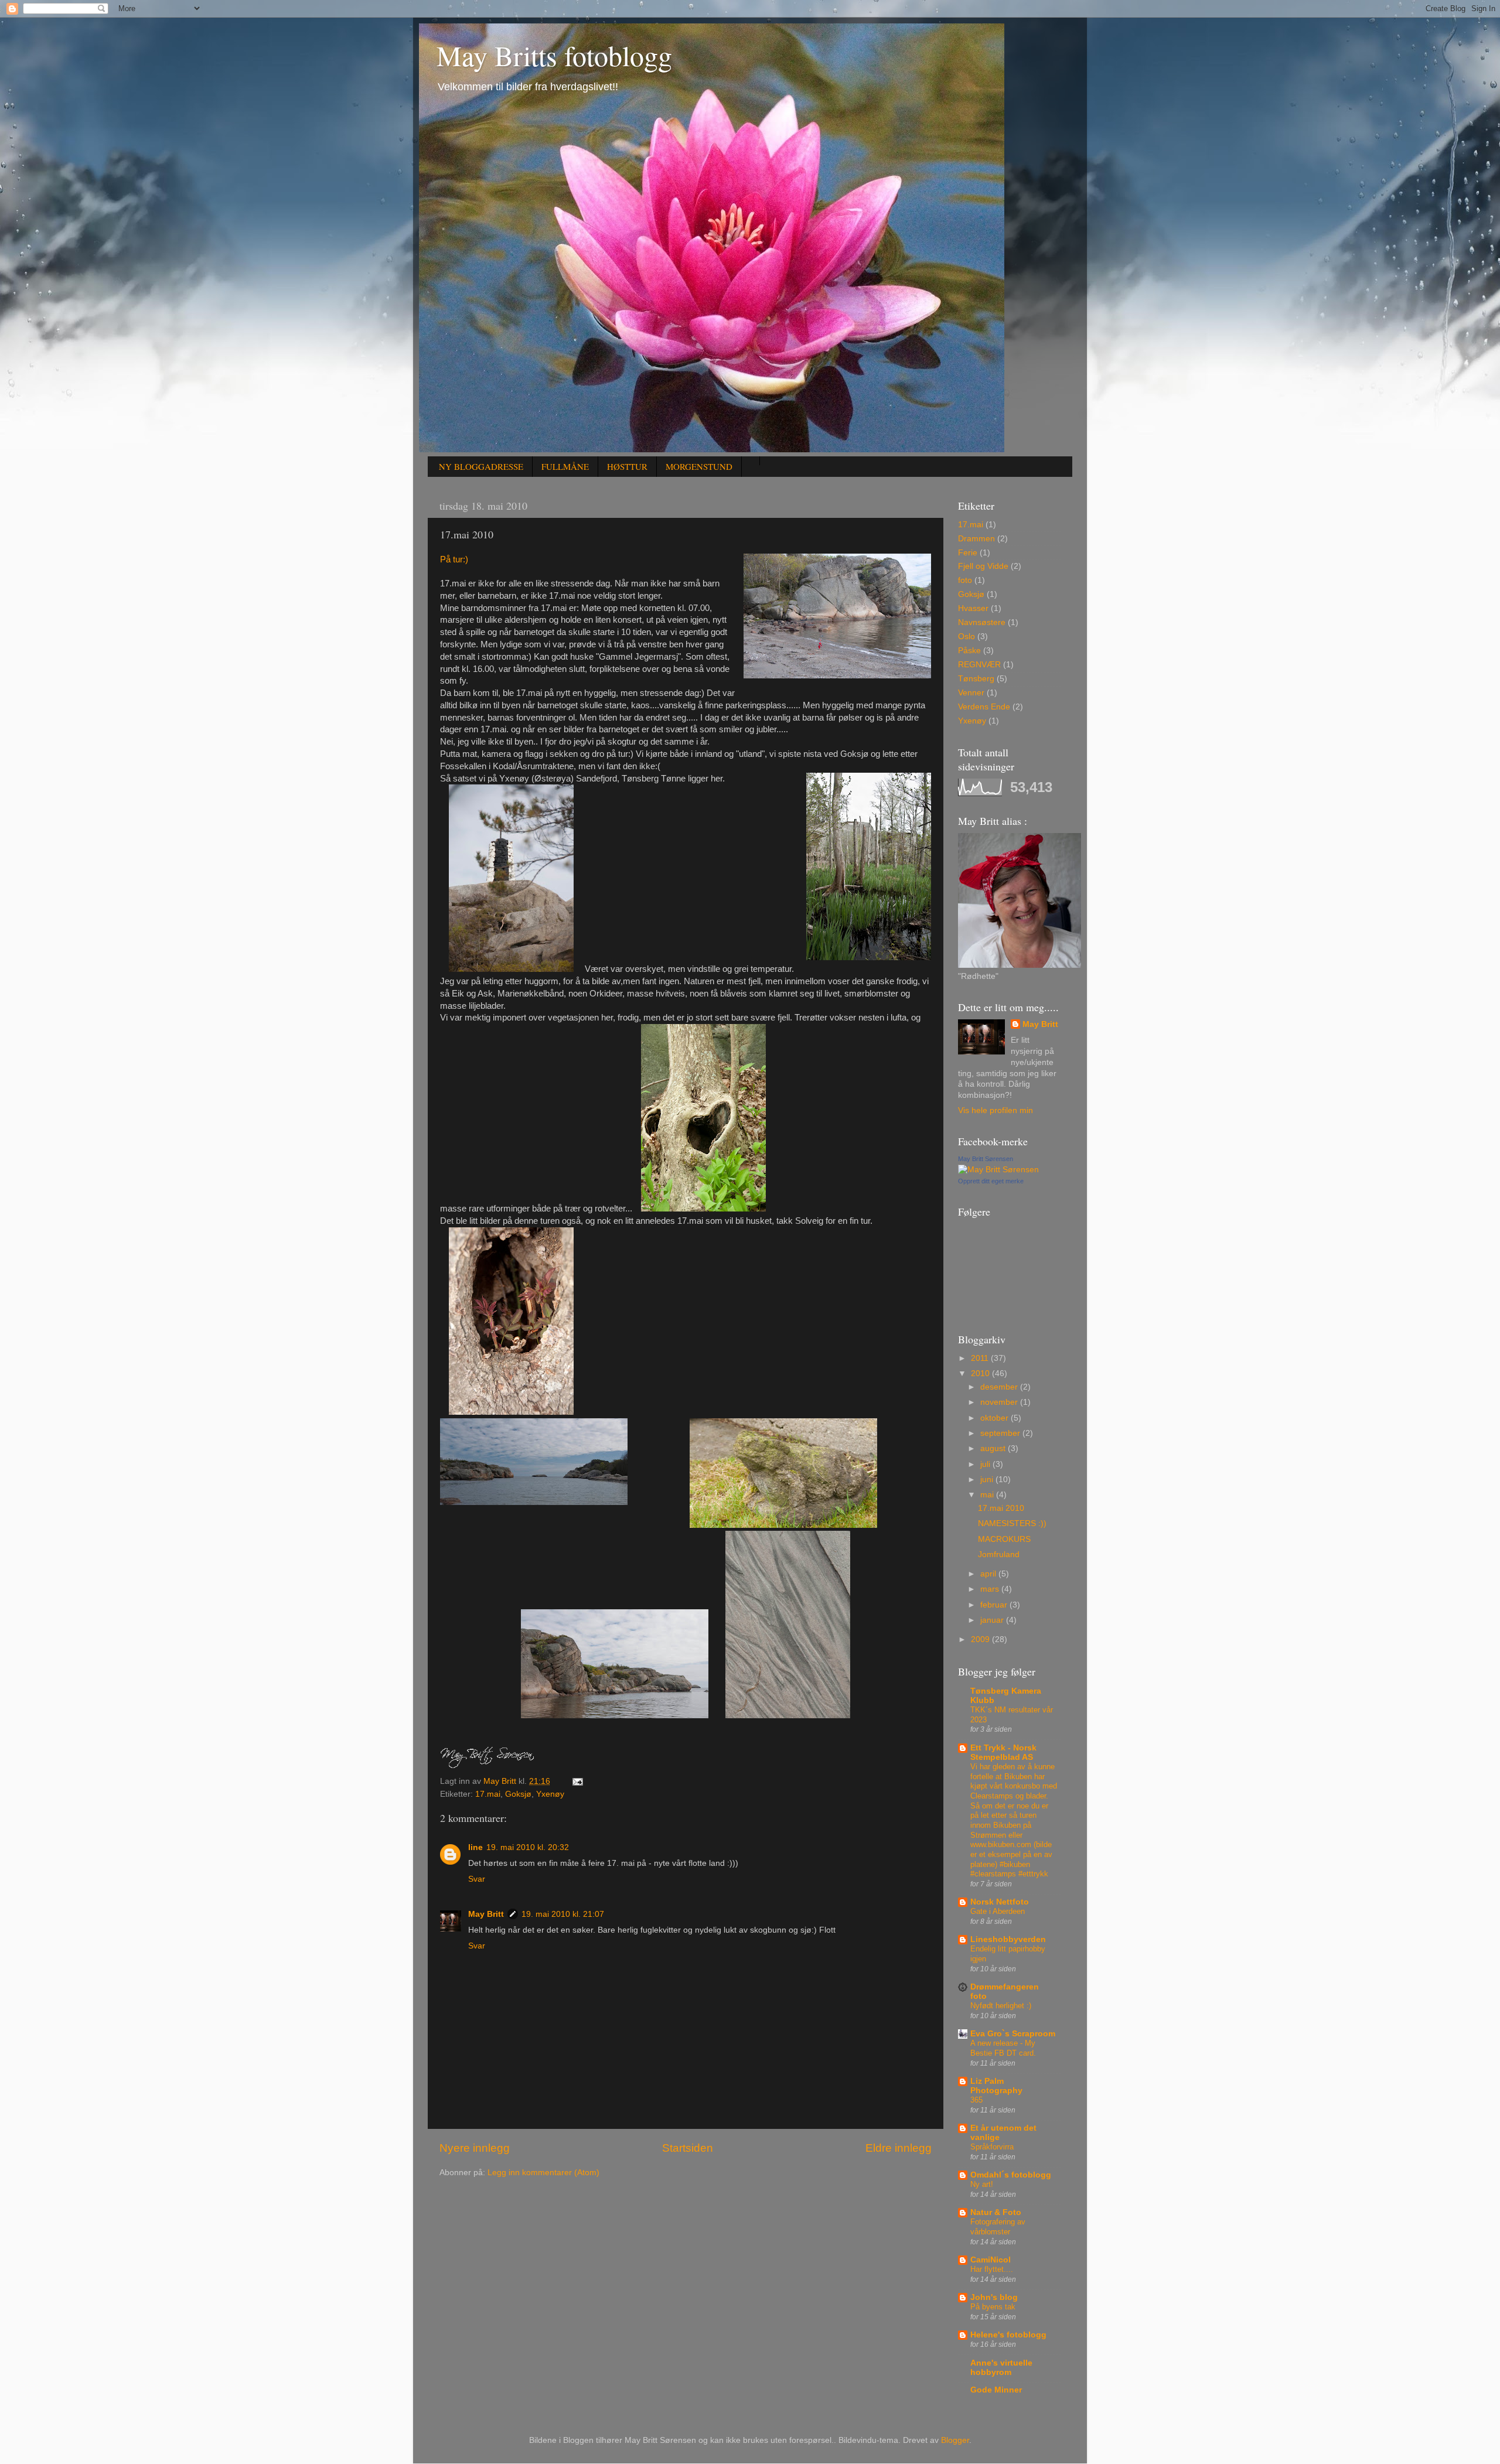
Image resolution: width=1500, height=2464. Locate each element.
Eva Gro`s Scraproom (1013, 2034)
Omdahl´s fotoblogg (1011, 2175)
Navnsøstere (982, 622)
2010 (981, 1373)
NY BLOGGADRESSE (481, 466)
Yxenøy (550, 1794)
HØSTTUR (627, 466)
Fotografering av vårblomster (998, 2227)
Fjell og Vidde (983, 566)
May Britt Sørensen (986, 1159)
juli (986, 1464)
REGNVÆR (979, 665)
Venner (971, 693)
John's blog (994, 2297)
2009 (981, 1639)
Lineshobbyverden (1008, 1939)
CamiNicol (991, 2260)
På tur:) (459, 559)
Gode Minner (996, 2390)
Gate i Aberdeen (998, 1911)
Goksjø (518, 1794)
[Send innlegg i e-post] (577, 1781)
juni (988, 1480)
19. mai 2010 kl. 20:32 (528, 1847)
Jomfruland (999, 1554)
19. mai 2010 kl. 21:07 (563, 1914)
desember (1000, 1387)
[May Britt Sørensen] (998, 1170)
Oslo (967, 637)
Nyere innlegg (475, 2148)
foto (965, 580)
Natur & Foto (996, 2212)
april (989, 1574)
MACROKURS (1004, 1539)
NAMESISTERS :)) (1012, 1523)
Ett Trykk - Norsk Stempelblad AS (1003, 1753)
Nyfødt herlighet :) (1001, 2006)
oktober (996, 1418)
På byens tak (993, 2307)
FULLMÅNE (565, 466)
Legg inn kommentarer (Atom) (543, 2173)
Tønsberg (976, 679)
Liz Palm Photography (996, 2086)
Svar (477, 1879)
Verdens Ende (984, 707)
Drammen (976, 539)
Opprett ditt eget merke (991, 1181)
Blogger (955, 2440)
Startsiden (688, 2148)
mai (988, 1495)
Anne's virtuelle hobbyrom (1001, 2368)
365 (976, 2100)
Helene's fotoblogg (1008, 2335)
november (1000, 1402)
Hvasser (973, 608)
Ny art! (982, 2184)
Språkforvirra (992, 2147)
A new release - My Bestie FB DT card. (1003, 2048)
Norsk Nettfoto (1000, 1902)
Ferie (968, 553)
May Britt (486, 1914)
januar (993, 1620)
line (475, 1847)
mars (991, 1589)
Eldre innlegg (899, 2148)
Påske (969, 651)
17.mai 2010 (1001, 1508)
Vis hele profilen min (996, 1110)
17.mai (488, 1794)
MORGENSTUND (699, 466)
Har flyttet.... (992, 2269)
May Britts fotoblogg (554, 55)
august (994, 1448)
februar (995, 1605)
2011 (981, 1358)
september (1001, 1433)
